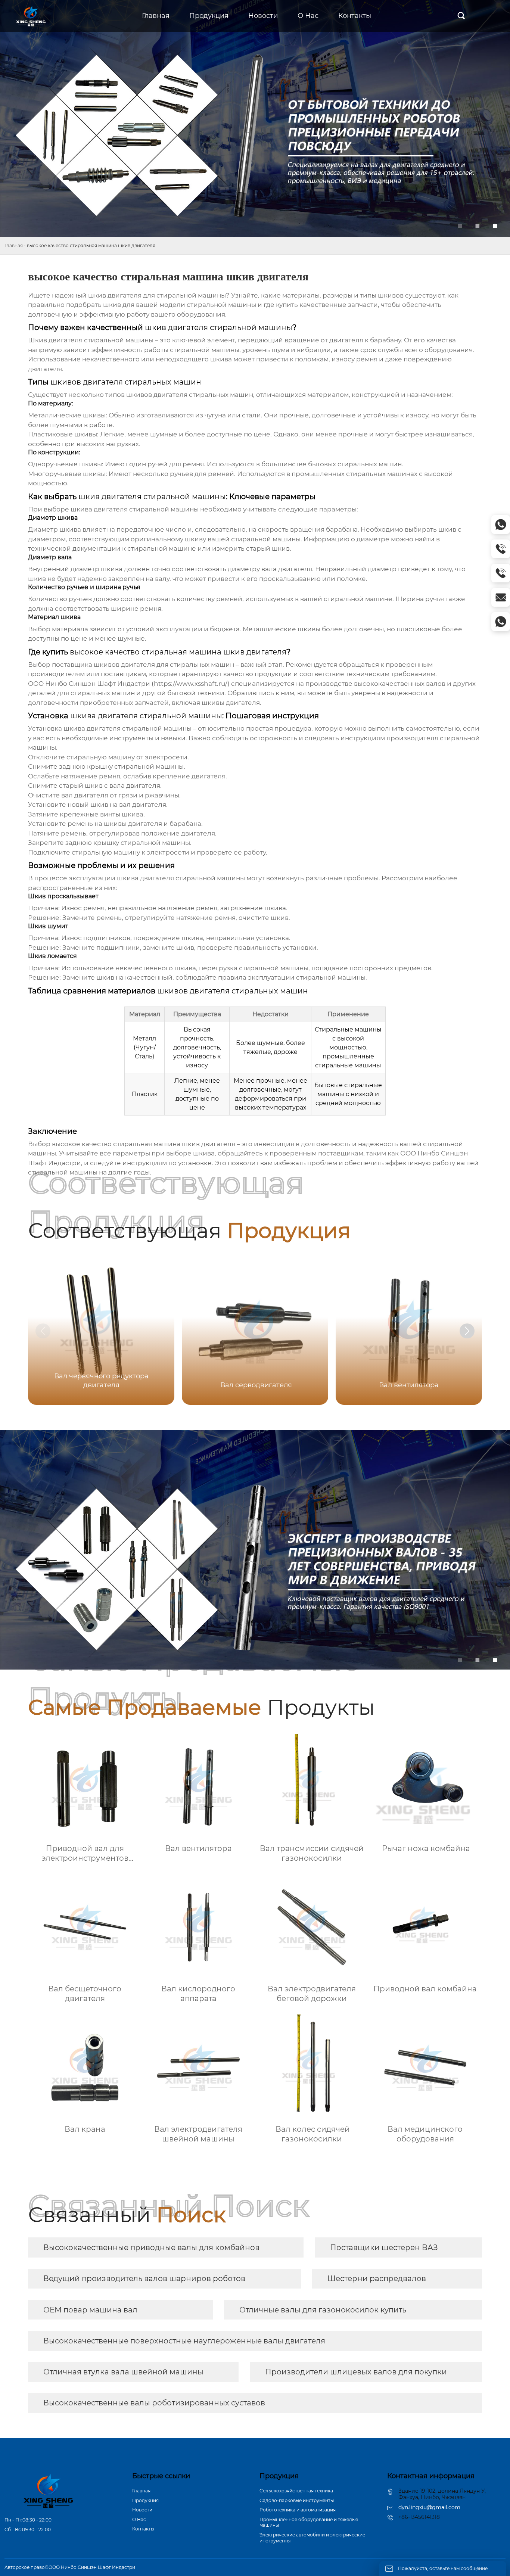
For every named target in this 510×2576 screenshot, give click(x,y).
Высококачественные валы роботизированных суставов (154, 2403)
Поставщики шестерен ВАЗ (384, 2247)
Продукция (145, 2500)
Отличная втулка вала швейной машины (123, 2372)
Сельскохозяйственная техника (296, 2491)
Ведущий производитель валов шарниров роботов (144, 2278)
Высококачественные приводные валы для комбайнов (151, 2247)
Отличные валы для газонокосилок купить (323, 2310)
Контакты (143, 2529)
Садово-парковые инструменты (297, 2500)
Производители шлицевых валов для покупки (356, 2372)
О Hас (139, 2519)
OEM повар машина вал (90, 2310)
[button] (467, 1331)
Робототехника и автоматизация (298, 2510)
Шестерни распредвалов (377, 2278)
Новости (142, 2510)
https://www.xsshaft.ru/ (191, 684)
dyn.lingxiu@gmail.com (429, 2507)
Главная (14, 245)
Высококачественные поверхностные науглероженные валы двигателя (184, 2341)
